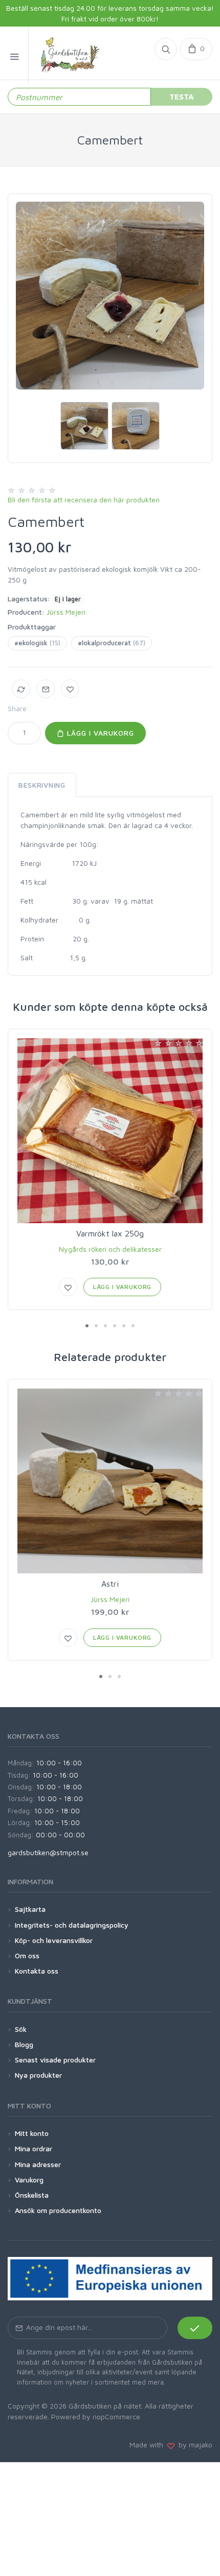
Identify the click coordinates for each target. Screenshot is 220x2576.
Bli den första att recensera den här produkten (84, 500)
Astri (110, 1584)
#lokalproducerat (112, 643)
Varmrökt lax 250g (110, 1233)
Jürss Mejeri (66, 612)
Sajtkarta (30, 1909)
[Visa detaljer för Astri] (110, 1481)
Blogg (24, 2044)
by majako (193, 2445)
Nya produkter (38, 2075)
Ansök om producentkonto (58, 2210)
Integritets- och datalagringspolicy (72, 1925)
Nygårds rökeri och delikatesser (110, 1249)
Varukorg (29, 2180)
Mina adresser (38, 2164)
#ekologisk (37, 643)
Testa (182, 96)
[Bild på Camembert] (110, 296)
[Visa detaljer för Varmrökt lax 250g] (110, 1131)
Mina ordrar (34, 2148)
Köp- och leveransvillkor (54, 1940)
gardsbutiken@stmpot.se (48, 1852)
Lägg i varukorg (99, 733)
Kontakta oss (37, 1971)
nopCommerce (116, 2416)
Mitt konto (32, 2133)
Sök (21, 2029)
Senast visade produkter (55, 2060)
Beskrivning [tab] (42, 785)
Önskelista (32, 2195)
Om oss (27, 1955)
